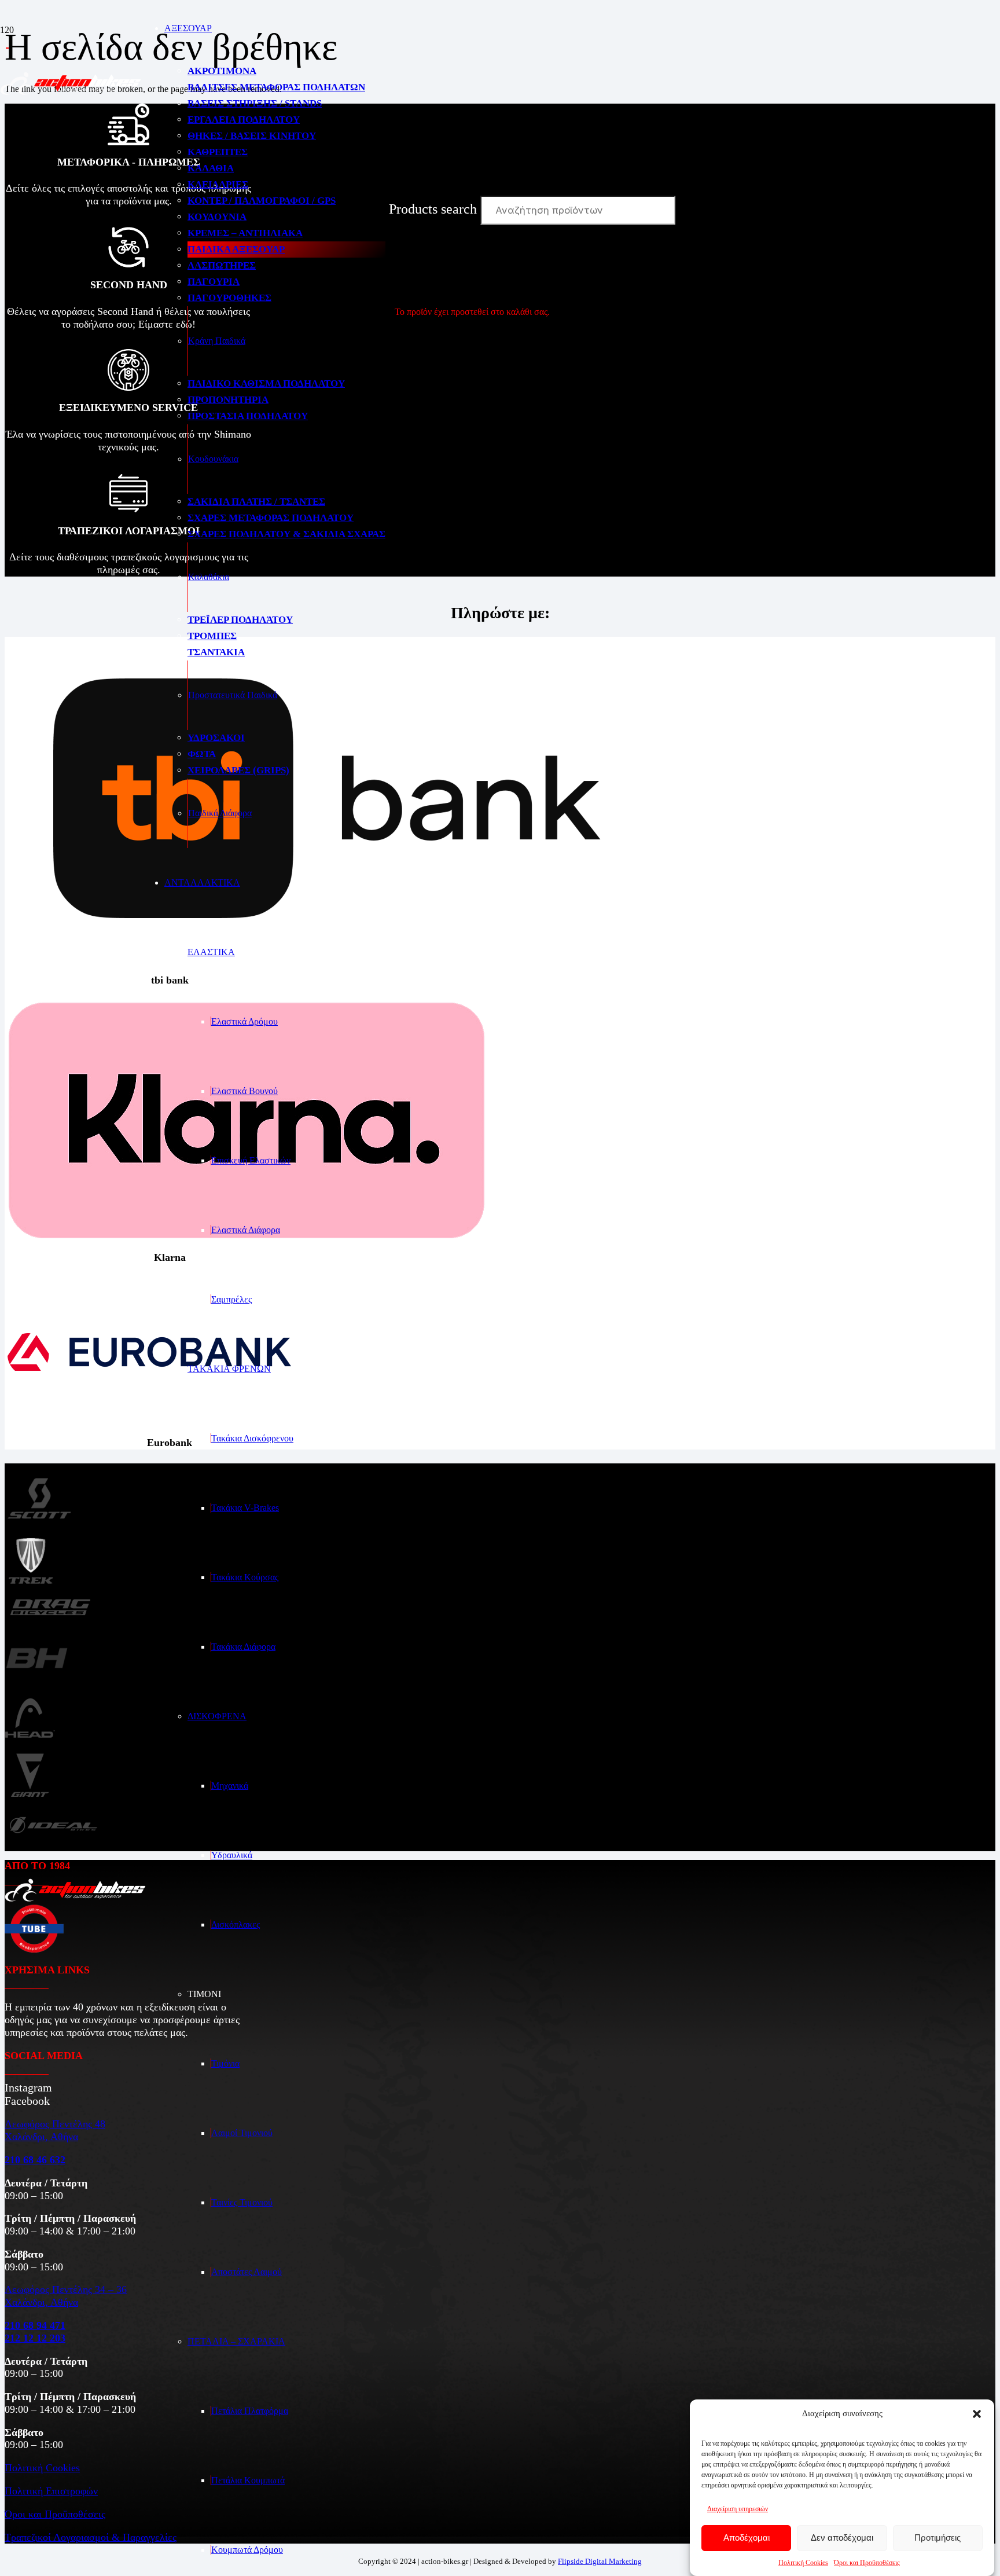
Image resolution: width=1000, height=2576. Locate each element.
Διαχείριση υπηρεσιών (738, 2509)
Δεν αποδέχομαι (842, 2538)
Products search (435, 209)
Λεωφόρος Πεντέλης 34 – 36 (66, 2289)
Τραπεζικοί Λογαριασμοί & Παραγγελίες (91, 2537)
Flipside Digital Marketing (600, 2561)
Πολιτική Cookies (803, 2563)
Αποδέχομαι (747, 2538)
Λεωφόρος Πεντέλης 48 (55, 2124)
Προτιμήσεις (937, 2538)
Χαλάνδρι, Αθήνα (41, 2137)
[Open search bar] (394, 140)
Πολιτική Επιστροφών (51, 2491)
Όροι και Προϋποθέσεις (867, 2563)
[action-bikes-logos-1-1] (71, 92)
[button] (977, 2414)
